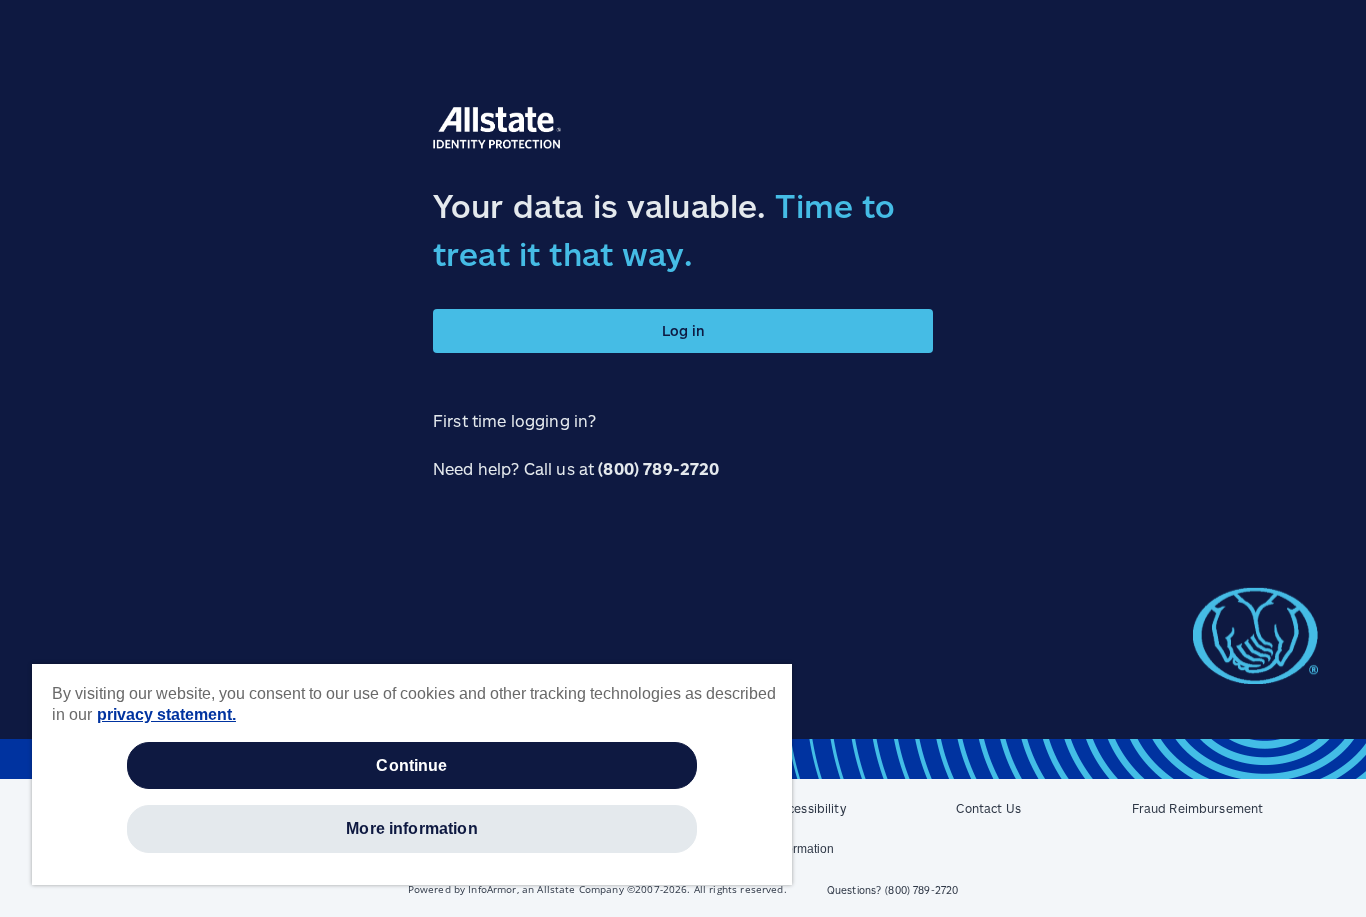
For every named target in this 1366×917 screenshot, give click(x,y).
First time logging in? (514, 420)
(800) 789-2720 (658, 468)
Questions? (893, 890)
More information (412, 828)
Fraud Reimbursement (1198, 808)
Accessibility (810, 808)
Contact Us (988, 808)
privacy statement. (166, 714)
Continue (411, 765)
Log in (683, 330)
